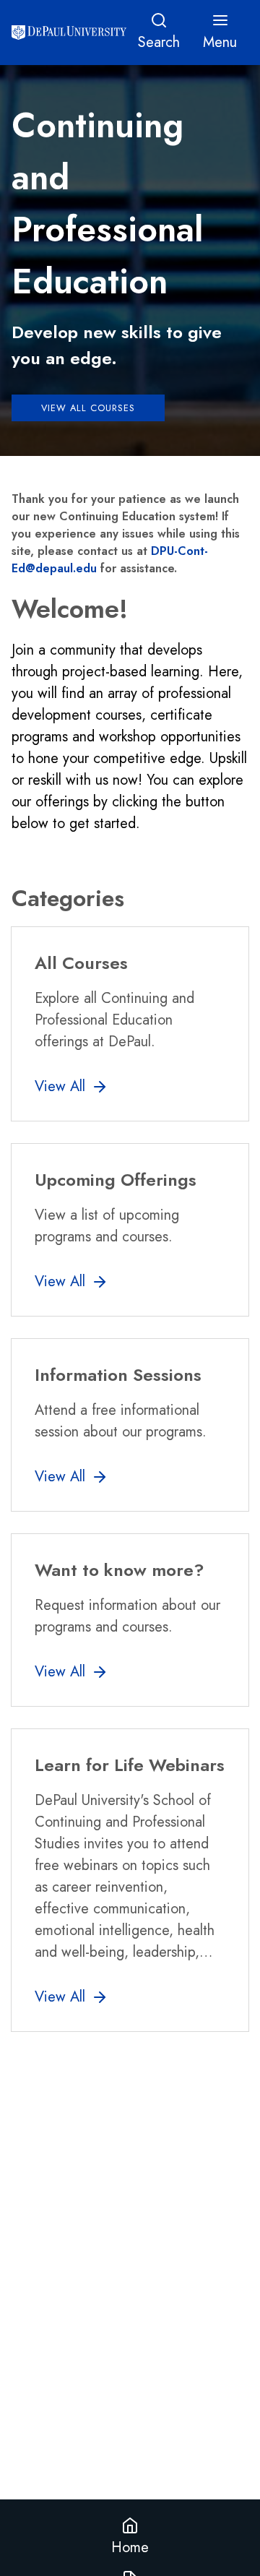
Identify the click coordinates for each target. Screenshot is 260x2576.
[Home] (69, 33)
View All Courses (88, 408)
